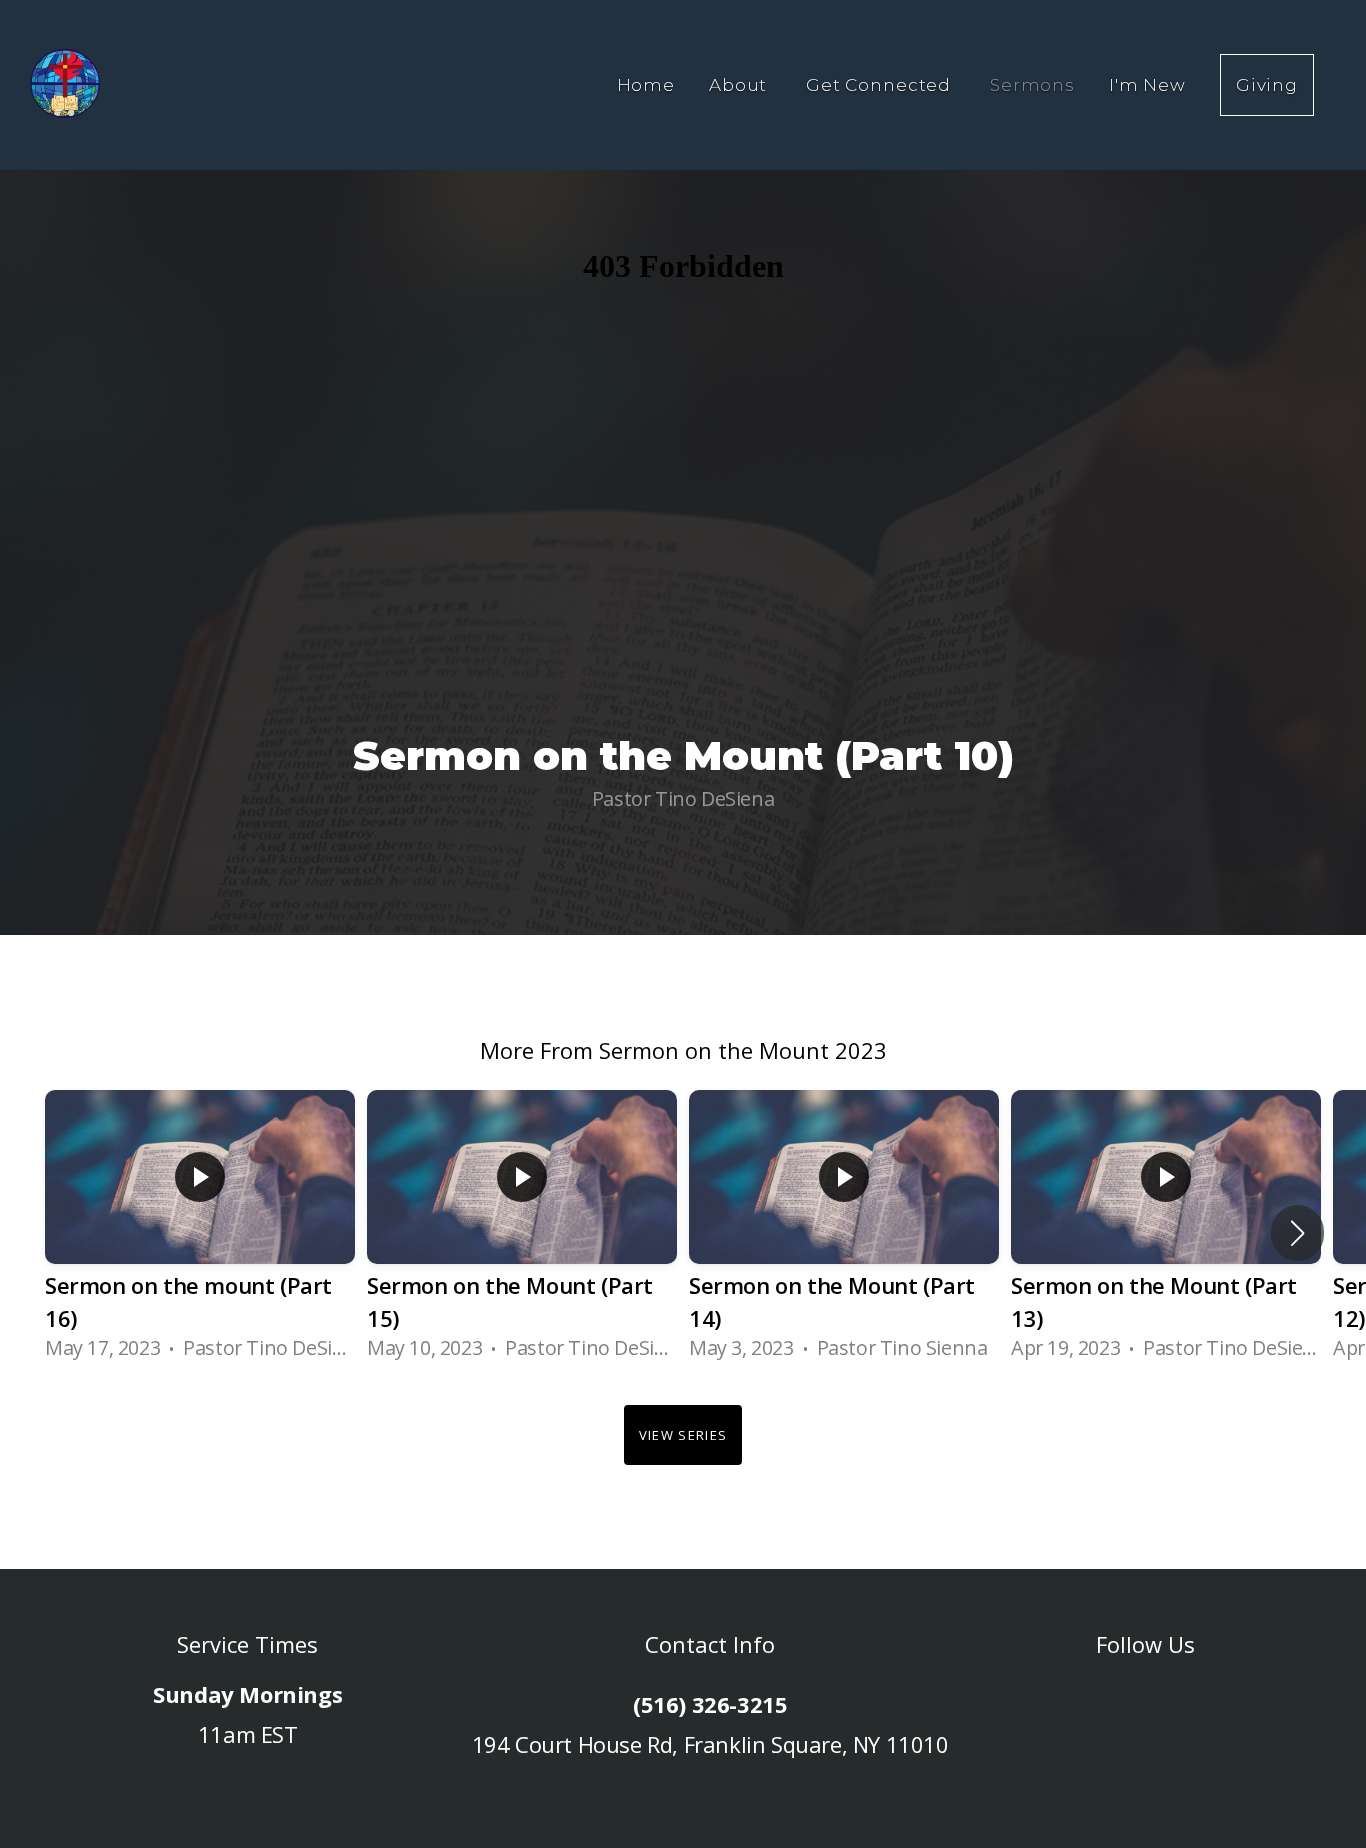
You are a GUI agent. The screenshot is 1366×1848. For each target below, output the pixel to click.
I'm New (1147, 85)
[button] (1297, 1233)
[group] (200, 1232)
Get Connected (881, 85)
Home (646, 85)
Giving (1267, 85)
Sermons (1032, 85)
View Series (683, 1435)
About (740, 85)
